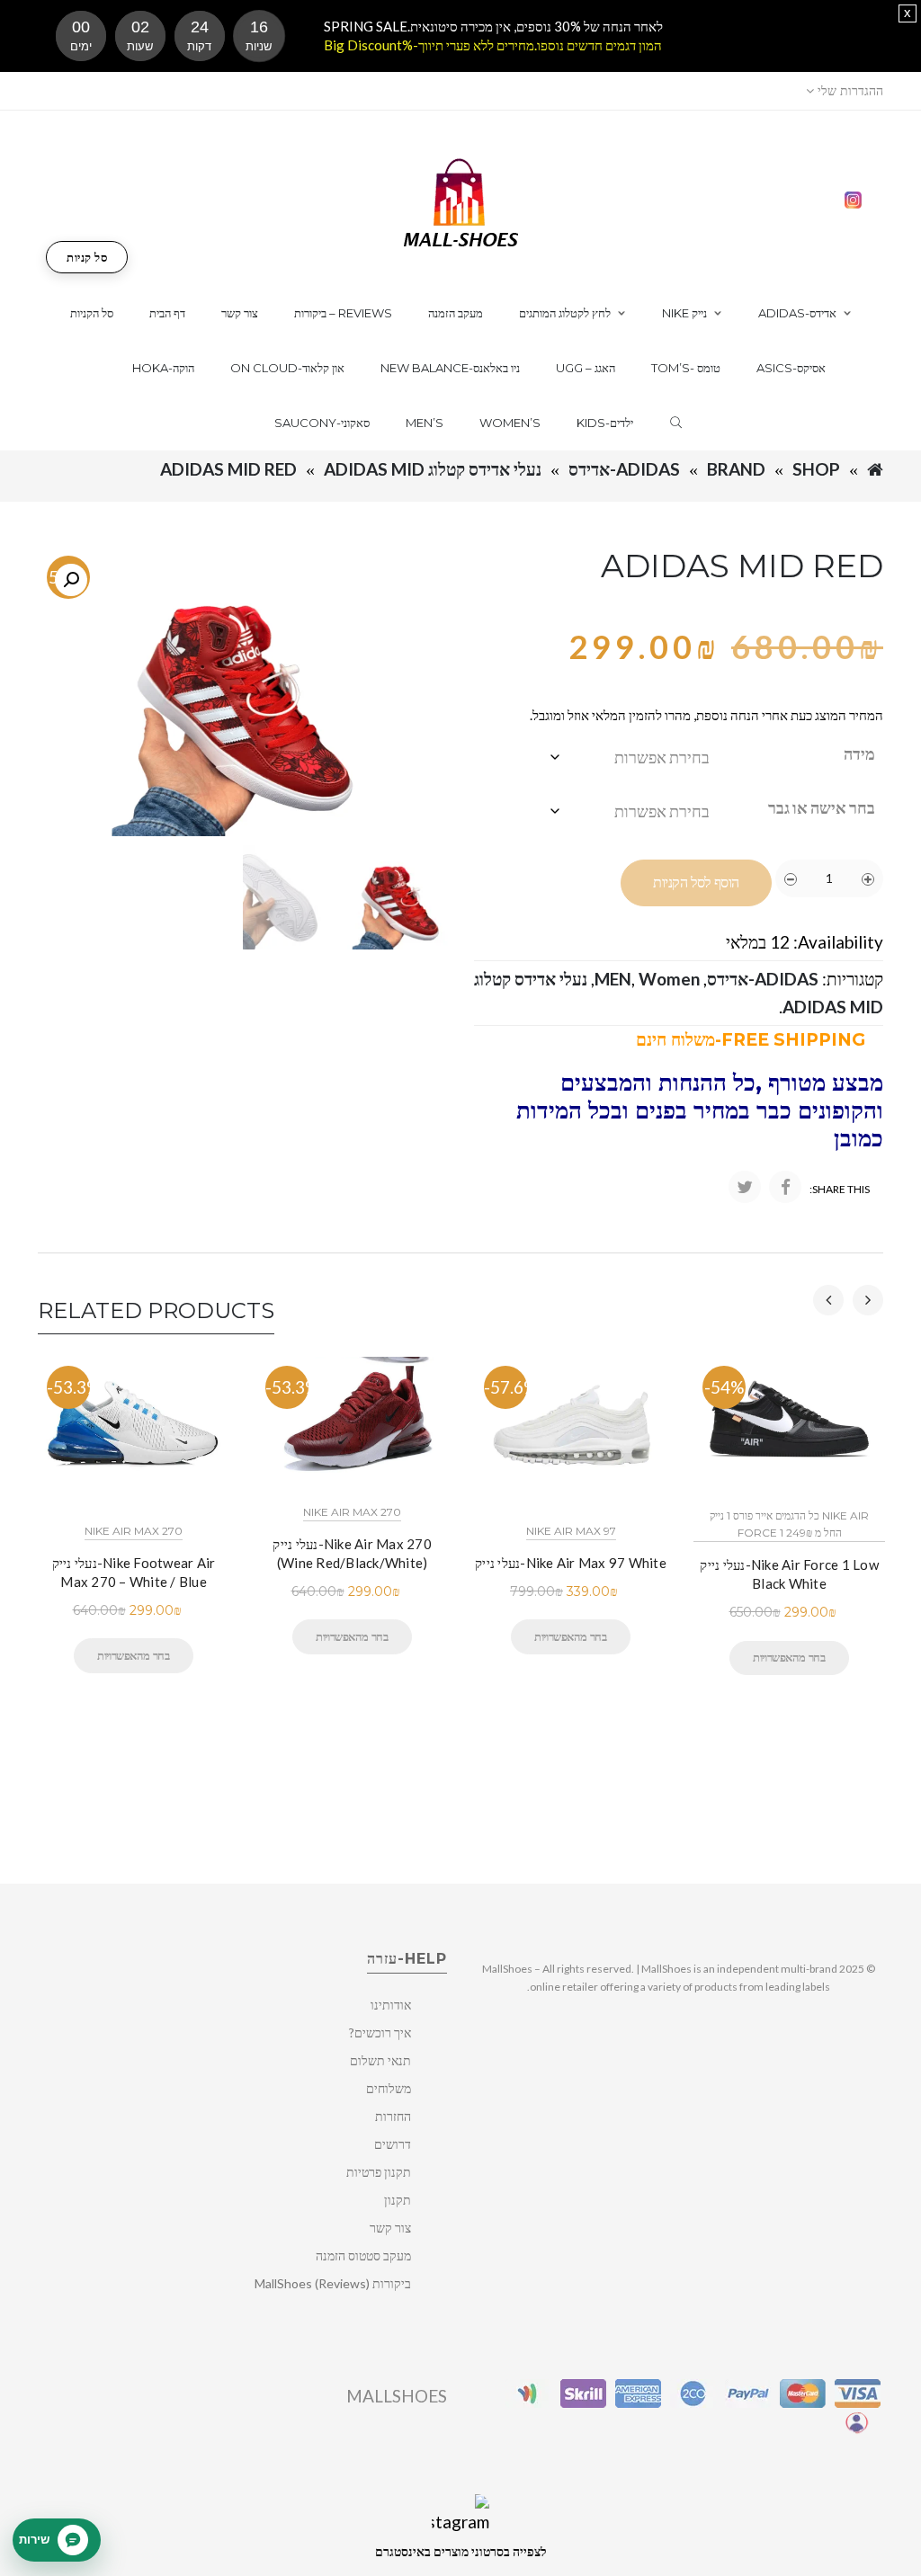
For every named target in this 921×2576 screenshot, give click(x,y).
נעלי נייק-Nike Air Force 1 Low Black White (789, 1574)
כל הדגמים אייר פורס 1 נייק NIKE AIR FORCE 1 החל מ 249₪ (789, 1524)
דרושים (393, 2144)
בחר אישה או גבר (822, 807)
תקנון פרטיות (379, 2172)
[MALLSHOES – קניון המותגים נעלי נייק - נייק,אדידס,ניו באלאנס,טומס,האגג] (461, 201)
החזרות (393, 2116)
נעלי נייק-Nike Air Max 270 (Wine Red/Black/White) (352, 1553)
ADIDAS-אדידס (624, 469)
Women (669, 979)
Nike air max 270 (134, 1531)
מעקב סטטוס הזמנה (363, 2255)
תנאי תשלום (380, 2060)
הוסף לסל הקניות (696, 882)
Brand (736, 469)
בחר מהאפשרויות (133, 1655)
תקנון (398, 2200)
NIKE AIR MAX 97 (571, 1531)
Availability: (838, 942)
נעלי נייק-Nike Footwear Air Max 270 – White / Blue (134, 1572)
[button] (71, 580)
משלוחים (389, 2088)
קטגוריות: (853, 979)
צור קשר (390, 2228)
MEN (613, 979)
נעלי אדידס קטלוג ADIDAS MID (433, 469)
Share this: (840, 1189)
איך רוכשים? (380, 2032)
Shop (816, 469)
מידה (859, 753)
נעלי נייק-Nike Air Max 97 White (571, 1563)
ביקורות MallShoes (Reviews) (333, 2283)
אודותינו (391, 2005)
